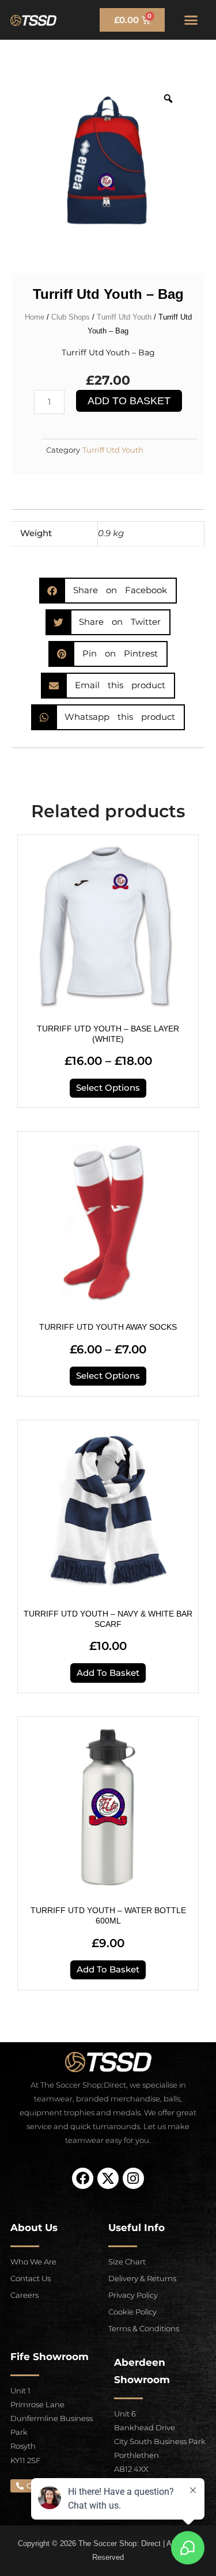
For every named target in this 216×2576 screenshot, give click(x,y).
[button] (191, 20)
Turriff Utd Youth (124, 317)
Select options (108, 1088)
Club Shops (71, 317)
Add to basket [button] (108, 1673)
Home (35, 317)
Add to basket (129, 401)
